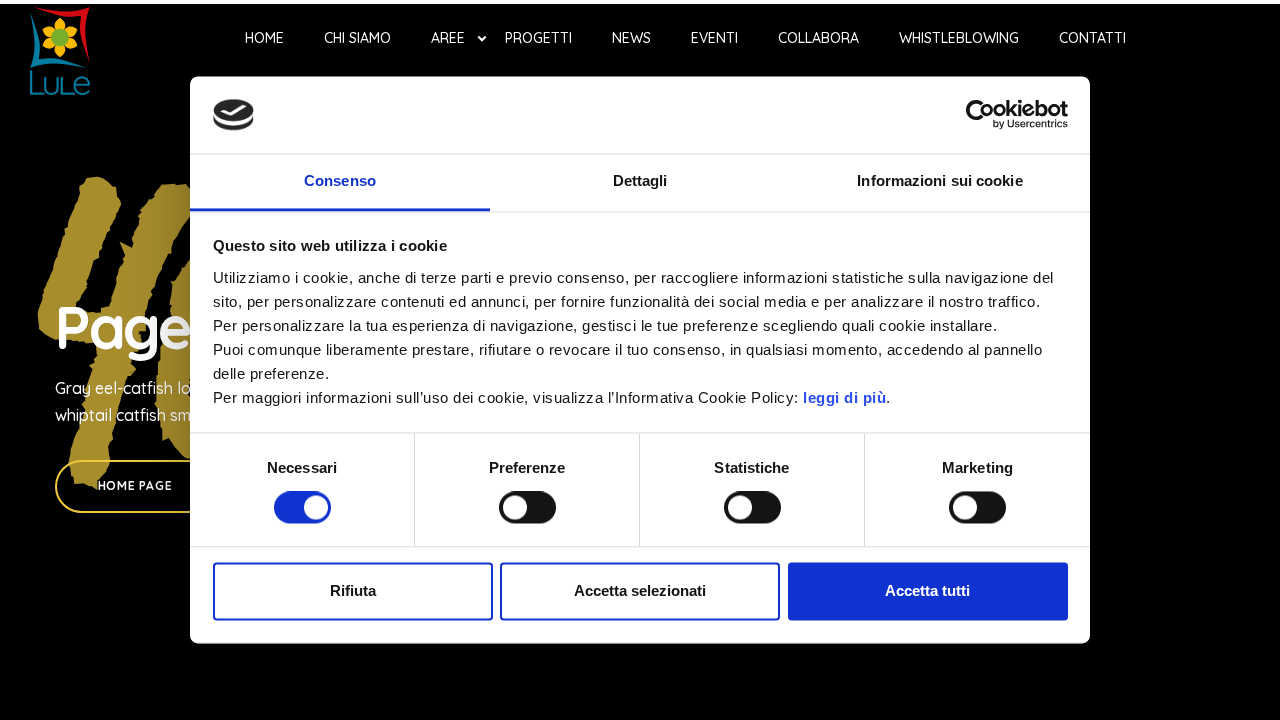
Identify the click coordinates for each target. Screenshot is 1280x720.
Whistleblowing (959, 38)
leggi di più (844, 397)
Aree (448, 38)
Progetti (538, 38)
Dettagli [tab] (640, 180)
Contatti (1092, 38)
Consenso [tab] (340, 180)
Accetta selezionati (640, 590)
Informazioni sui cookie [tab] (939, 180)
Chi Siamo (357, 38)
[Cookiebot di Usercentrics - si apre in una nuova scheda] (980, 115)
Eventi (714, 38)
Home (264, 38)
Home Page (135, 485)
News (631, 38)
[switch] (527, 508)
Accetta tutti (927, 590)
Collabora (818, 38)
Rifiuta (353, 590)
